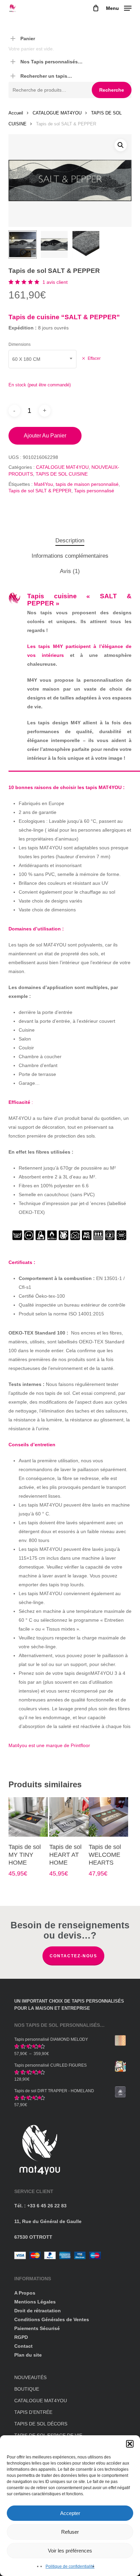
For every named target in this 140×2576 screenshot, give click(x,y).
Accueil (16, 113)
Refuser (70, 2532)
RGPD (21, 2337)
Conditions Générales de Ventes (52, 2319)
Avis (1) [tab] (70, 571)
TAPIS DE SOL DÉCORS (41, 2424)
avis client (55, 282)
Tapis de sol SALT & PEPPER (40, 491)
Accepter (70, 2513)
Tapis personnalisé (94, 491)
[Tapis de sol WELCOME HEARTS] (108, 1817)
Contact (23, 2346)
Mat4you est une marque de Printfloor (49, 1745)
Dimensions (20, 344)
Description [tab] (70, 541)
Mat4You (43, 484)
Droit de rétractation (38, 2311)
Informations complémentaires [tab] (70, 556)
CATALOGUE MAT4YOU (57, 113)
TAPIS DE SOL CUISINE (62, 474)
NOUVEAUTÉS (30, 2377)
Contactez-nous (73, 1956)
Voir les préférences (70, 2551)
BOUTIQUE (27, 2389)
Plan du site (28, 2355)
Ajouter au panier (45, 436)
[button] (130, 2444)
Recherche (112, 90)
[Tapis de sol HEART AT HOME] (69, 1817)
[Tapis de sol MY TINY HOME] (28, 1817)
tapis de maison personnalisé (87, 484)
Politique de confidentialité (70, 2566)
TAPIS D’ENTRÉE (33, 2412)
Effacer (94, 358)
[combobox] (42, 359)
